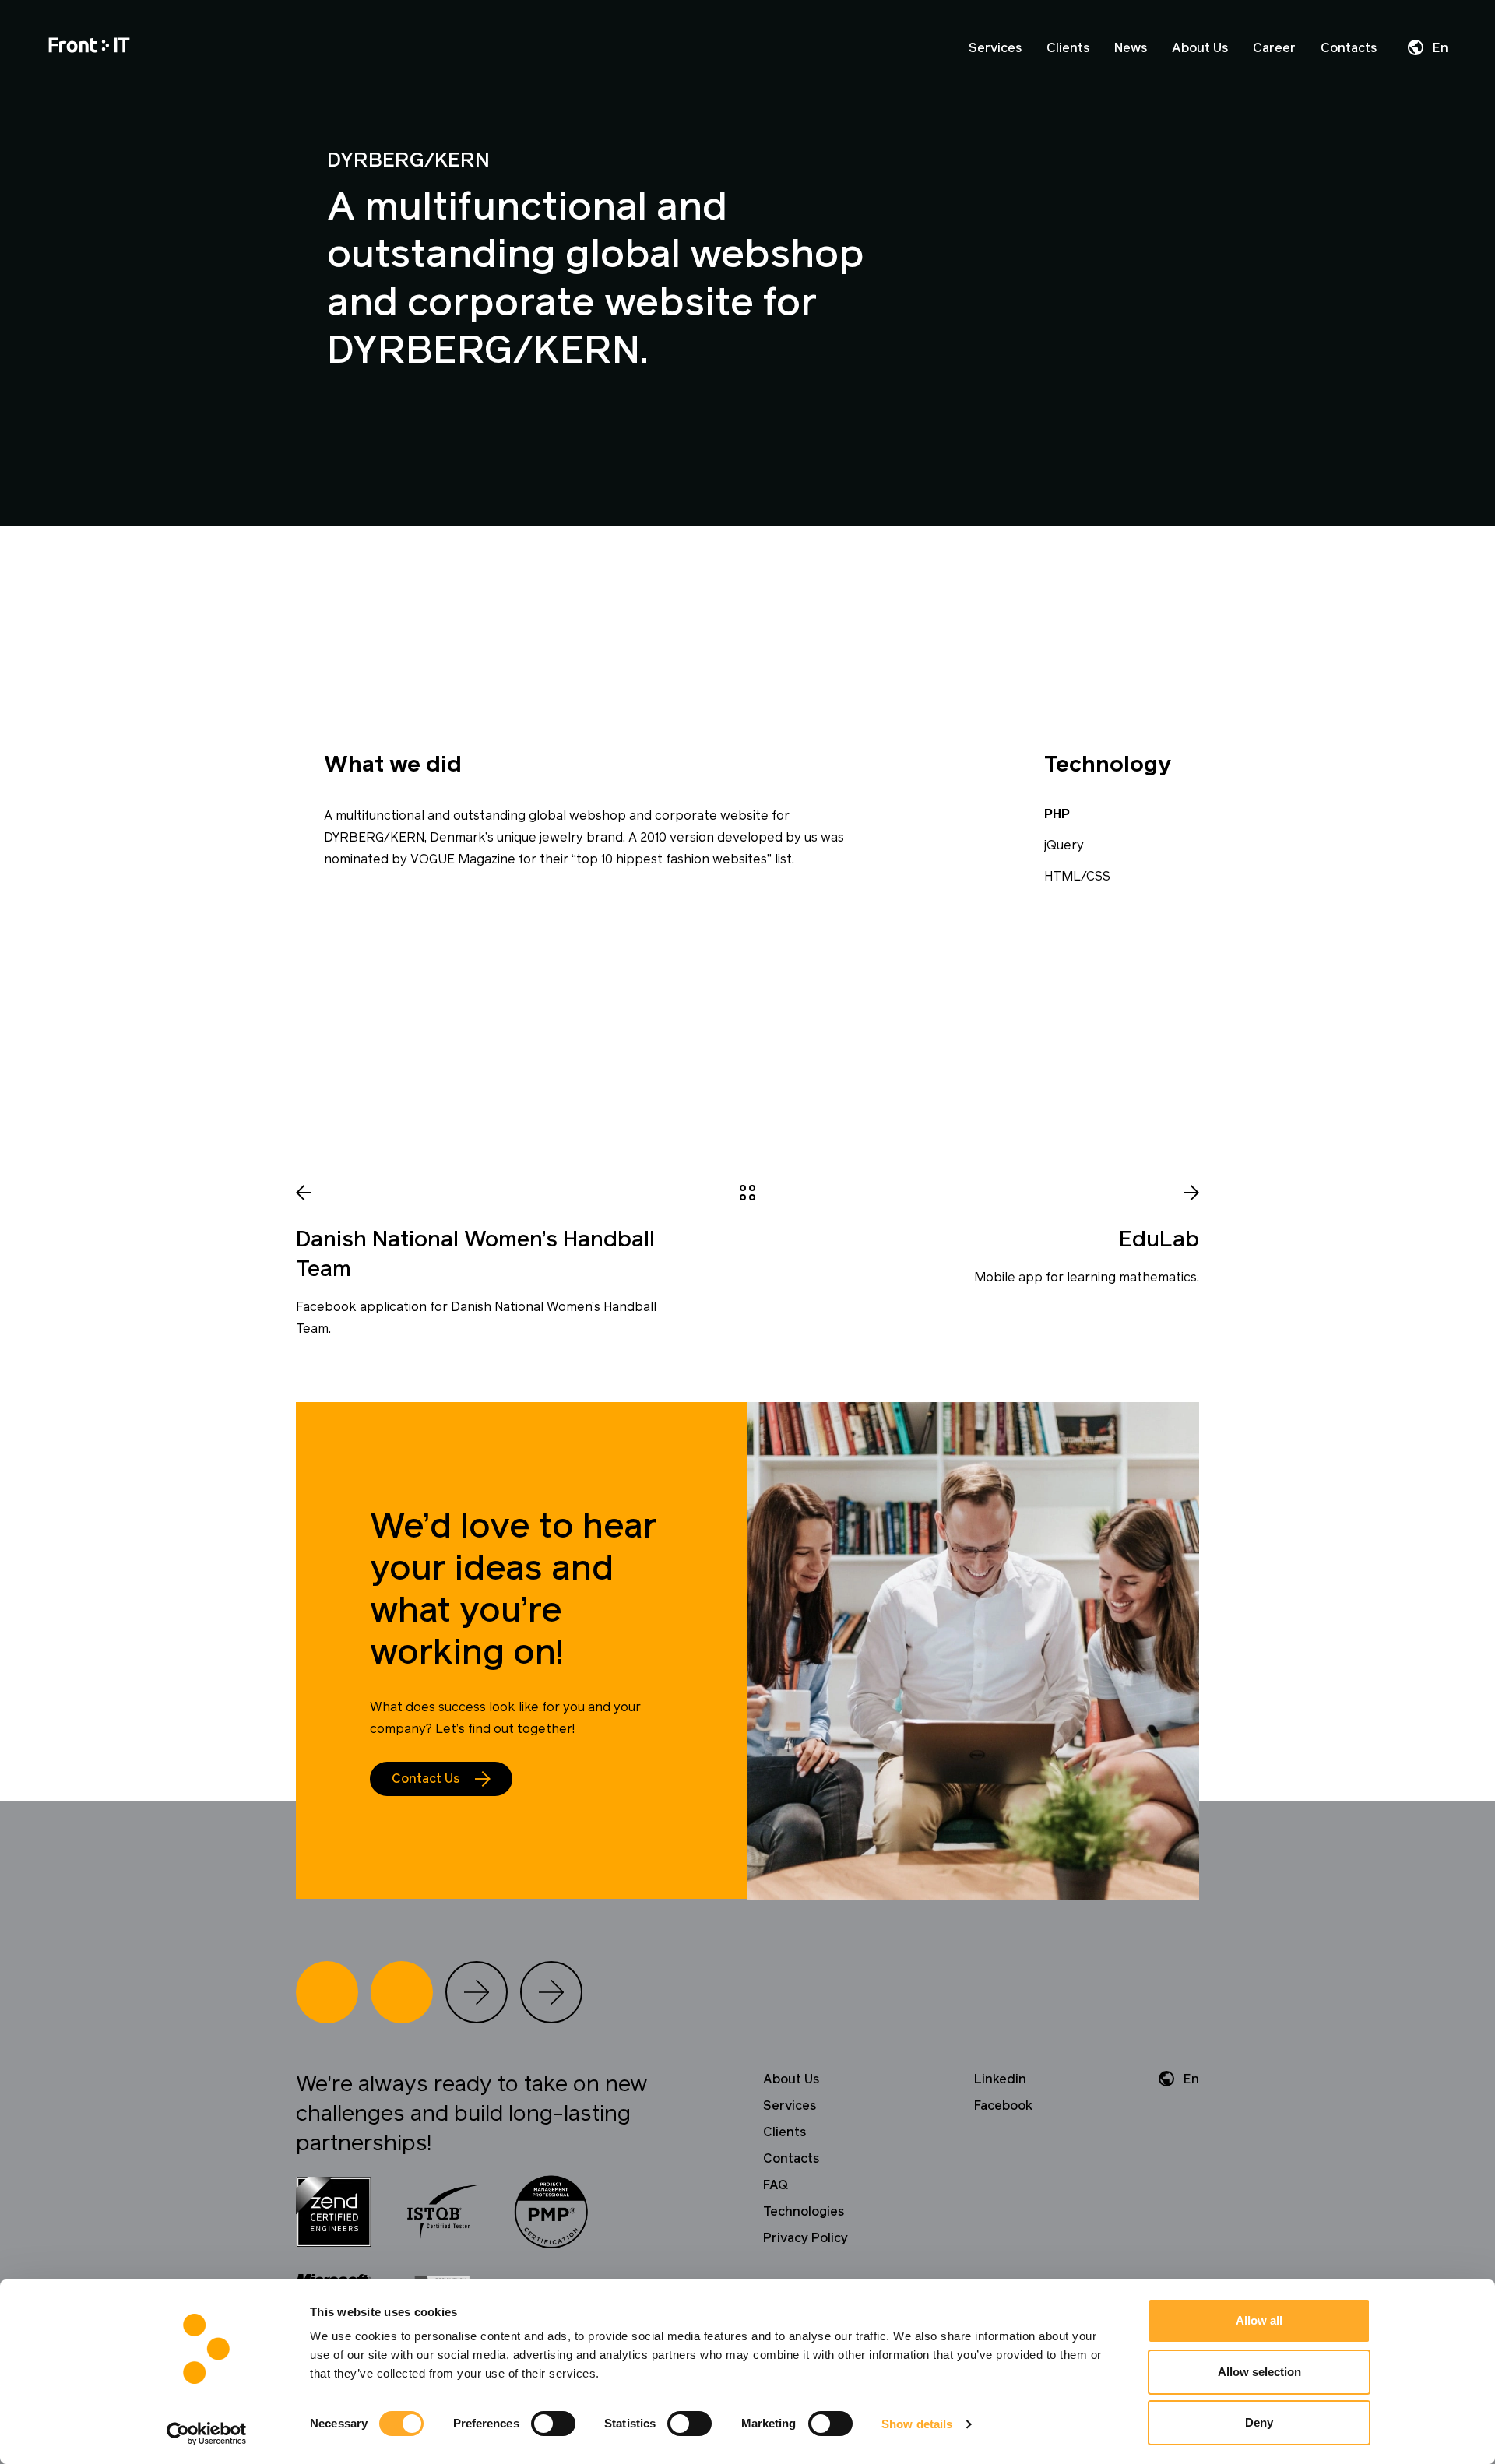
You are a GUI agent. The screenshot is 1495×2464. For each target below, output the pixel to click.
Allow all (1259, 2320)
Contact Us (426, 1779)
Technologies (804, 2212)
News (1131, 48)
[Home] (89, 48)
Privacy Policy (806, 2238)
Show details (917, 2424)
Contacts (1349, 48)
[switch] (553, 2424)
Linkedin (1000, 2079)
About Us (1200, 48)
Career (1274, 48)
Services (995, 48)
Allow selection (1259, 2372)
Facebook (1003, 2106)
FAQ (776, 2185)
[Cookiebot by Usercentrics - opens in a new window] (207, 2434)
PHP (1057, 814)
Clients (1068, 48)
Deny (1259, 2422)
